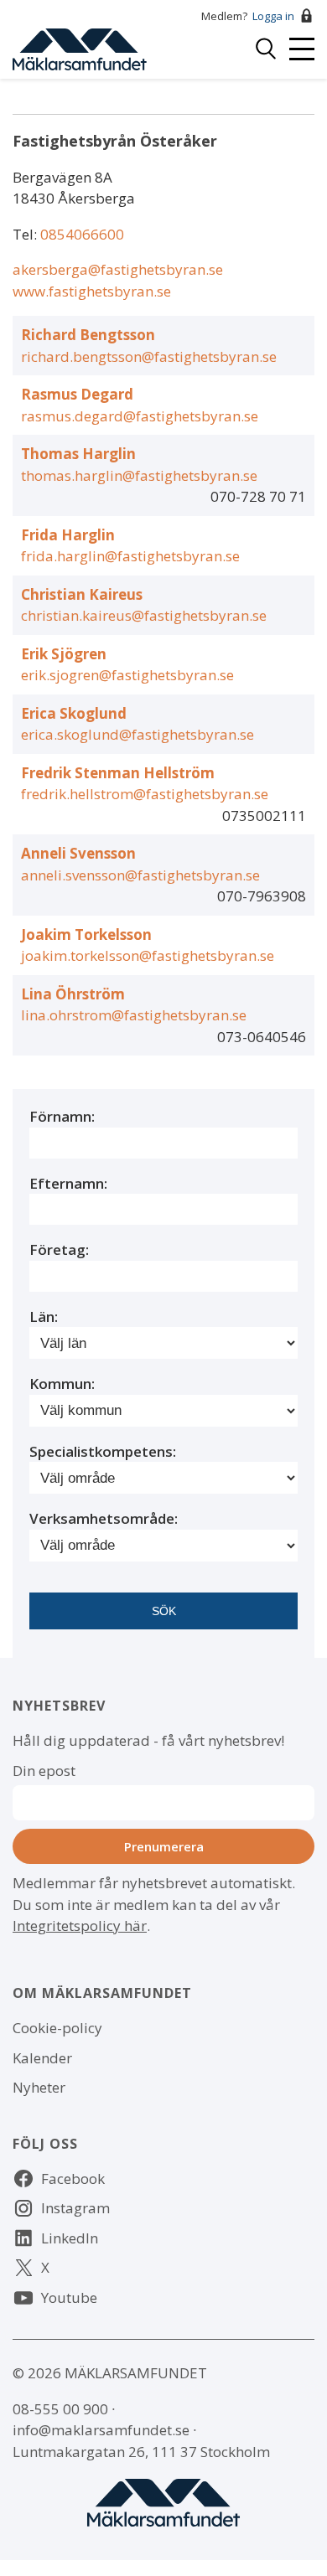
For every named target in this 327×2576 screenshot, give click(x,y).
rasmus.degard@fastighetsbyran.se (140, 416)
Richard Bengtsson (88, 335)
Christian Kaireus (82, 594)
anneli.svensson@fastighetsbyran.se (140, 875)
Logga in (273, 16)
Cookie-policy (57, 2028)
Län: (44, 1316)
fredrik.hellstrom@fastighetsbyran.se (145, 794)
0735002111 (264, 816)
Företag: (59, 1249)
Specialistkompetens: (103, 1451)
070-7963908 (262, 896)
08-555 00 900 (60, 2409)
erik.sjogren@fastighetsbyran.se (127, 675)
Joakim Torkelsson (86, 934)
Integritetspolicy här (80, 1926)
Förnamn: (62, 1116)
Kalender (42, 2058)
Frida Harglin (68, 535)
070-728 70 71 (258, 496)
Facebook (73, 2179)
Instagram (75, 2208)
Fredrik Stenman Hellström (118, 773)
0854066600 (82, 234)
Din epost (44, 1771)
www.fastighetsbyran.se (92, 291)
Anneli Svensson (78, 853)
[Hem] (80, 47)
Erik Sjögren (64, 654)
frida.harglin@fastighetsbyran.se (130, 556)
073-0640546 (262, 1037)
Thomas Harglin (78, 454)
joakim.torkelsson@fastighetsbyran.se (148, 955)
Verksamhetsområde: (104, 1518)
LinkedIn (70, 2238)
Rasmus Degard (77, 394)
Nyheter (39, 2087)
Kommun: (62, 1384)
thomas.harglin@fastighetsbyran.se (139, 475)
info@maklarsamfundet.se (101, 2430)
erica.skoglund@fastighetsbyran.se (138, 734)
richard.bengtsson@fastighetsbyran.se (149, 356)
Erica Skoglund (74, 713)
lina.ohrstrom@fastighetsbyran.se (134, 1015)
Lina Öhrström (73, 994)
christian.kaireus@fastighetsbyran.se (144, 615)
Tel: (26, 234)
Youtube (69, 2297)
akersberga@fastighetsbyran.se (118, 269)
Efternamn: (68, 1183)
